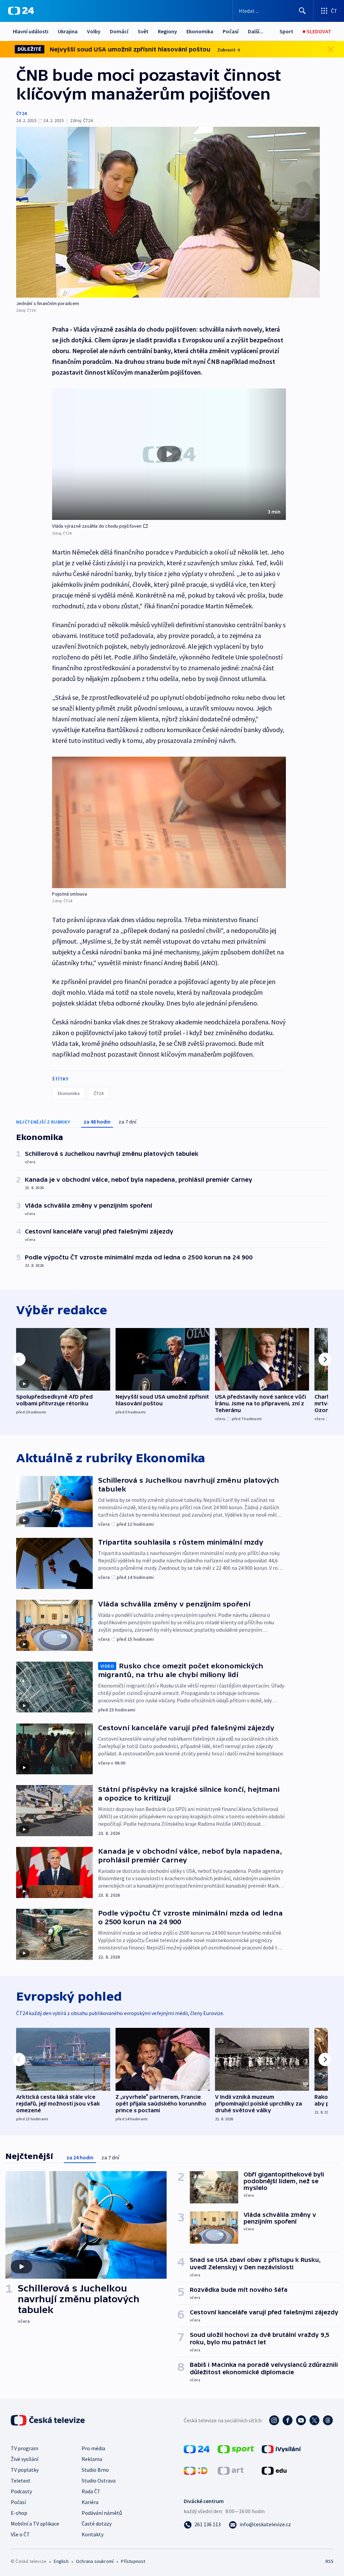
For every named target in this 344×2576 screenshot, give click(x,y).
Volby (94, 31)
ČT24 (21, 113)
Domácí (119, 31)
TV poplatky (25, 2470)
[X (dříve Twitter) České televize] (314, 2420)
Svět (143, 31)
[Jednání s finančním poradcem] (168, 212)
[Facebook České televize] (288, 2420)
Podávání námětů (102, 2513)
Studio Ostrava (99, 2480)
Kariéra (90, 2502)
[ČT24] (21, 11)
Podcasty (21, 2491)
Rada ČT (91, 2491)
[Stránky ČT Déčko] (196, 2470)
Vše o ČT (20, 2534)
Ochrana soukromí (95, 2561)
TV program (25, 2448)
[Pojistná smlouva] (169, 822)
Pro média (93, 2448)
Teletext (21, 2480)
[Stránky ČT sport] (236, 2449)
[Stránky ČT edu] (274, 2470)
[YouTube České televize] (301, 2420)
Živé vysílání (25, 2459)
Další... (256, 31)
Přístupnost (133, 2561)
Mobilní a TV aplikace (35, 2524)
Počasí (231, 31)
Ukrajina (68, 31)
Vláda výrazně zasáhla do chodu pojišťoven (97, 526)
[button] (169, 454)
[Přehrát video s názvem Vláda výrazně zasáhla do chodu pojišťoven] (169, 454)
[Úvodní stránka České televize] (48, 2420)
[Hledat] (302, 11)
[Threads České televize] (328, 2420)
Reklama (92, 2459)
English (61, 2561)
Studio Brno (95, 2470)
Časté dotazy (97, 2524)
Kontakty (93, 2534)
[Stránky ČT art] (231, 2470)
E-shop (19, 2513)
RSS (329, 2561)
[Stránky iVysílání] (281, 2449)
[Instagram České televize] (274, 2420)
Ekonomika (200, 31)
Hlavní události (31, 31)
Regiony (167, 31)
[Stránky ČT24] (197, 2449)
